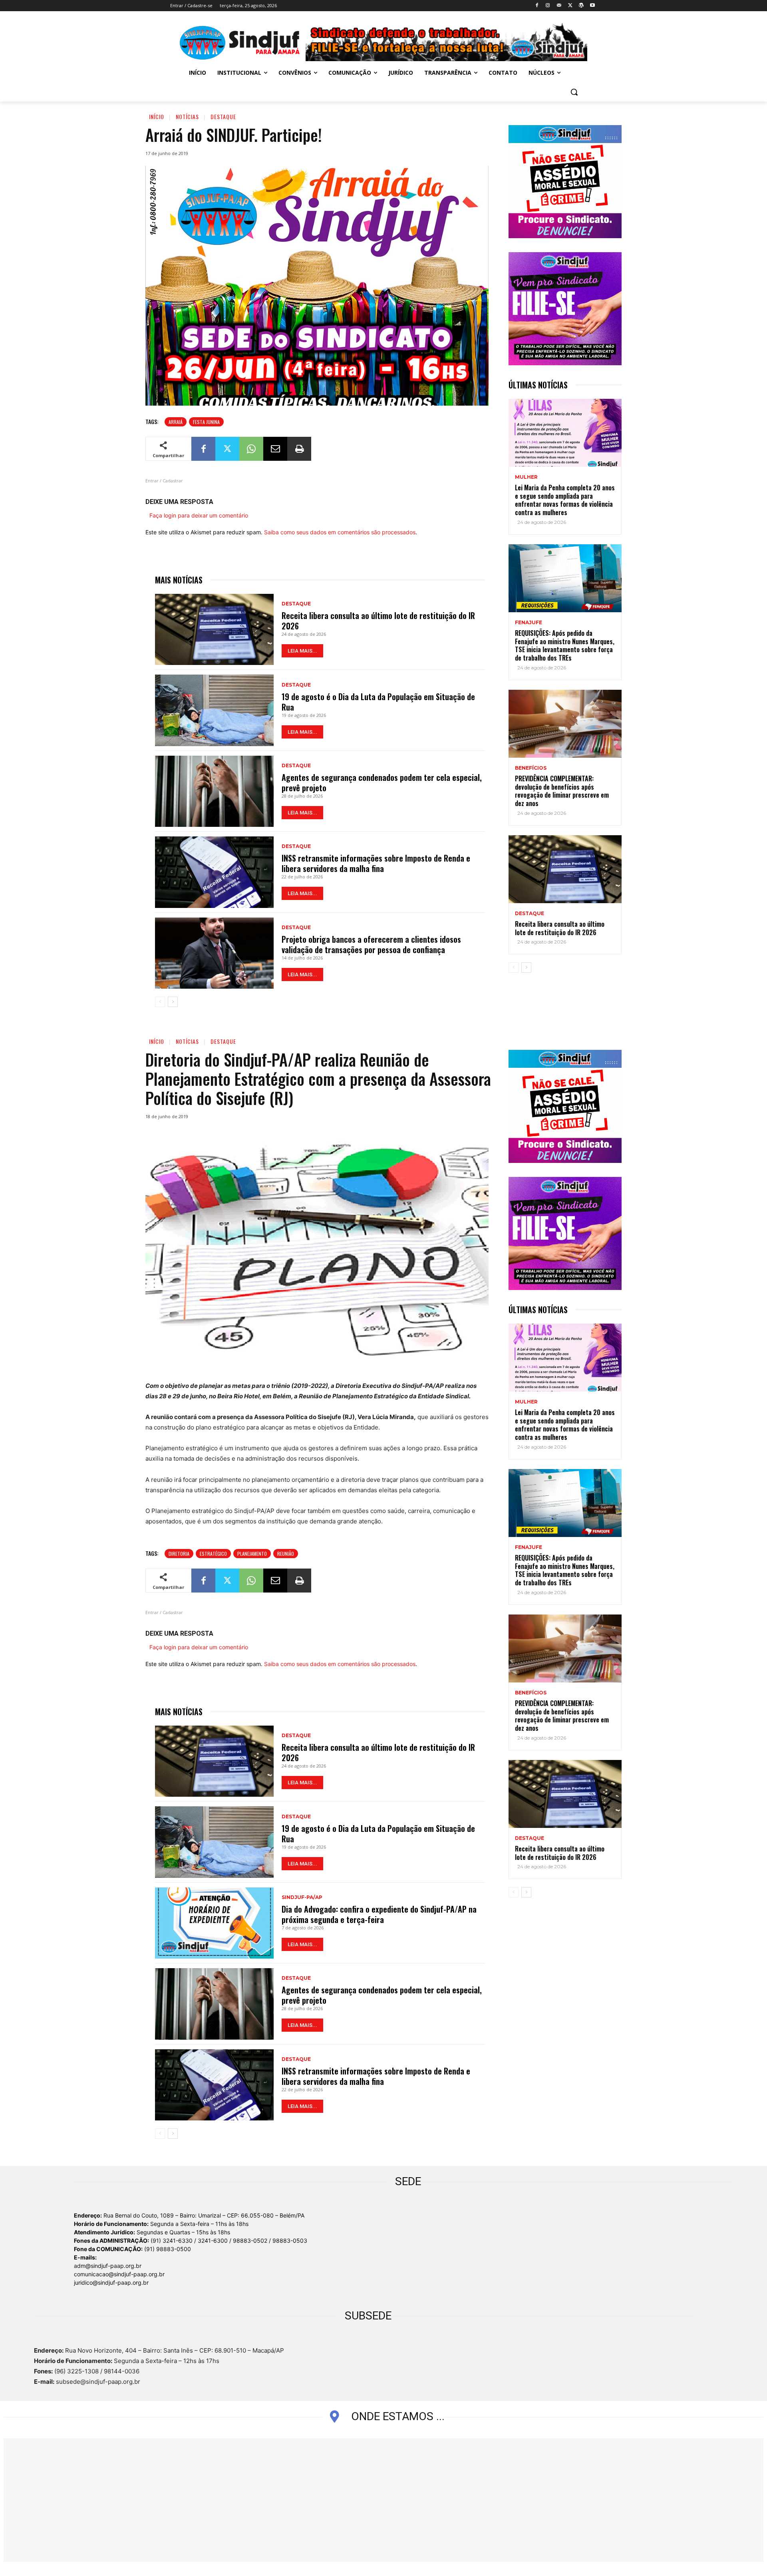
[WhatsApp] (251, 449)
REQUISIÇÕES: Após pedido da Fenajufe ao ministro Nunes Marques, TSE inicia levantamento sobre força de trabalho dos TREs (565, 645)
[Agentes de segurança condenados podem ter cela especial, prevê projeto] (214, 791)
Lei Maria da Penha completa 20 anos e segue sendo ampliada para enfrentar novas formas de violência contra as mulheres (565, 500)
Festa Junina (206, 422)
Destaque (223, 116)
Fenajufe (529, 623)
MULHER (526, 477)
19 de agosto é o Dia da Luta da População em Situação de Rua (378, 702)
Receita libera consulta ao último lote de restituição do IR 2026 (378, 621)
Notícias (187, 116)
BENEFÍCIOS (531, 768)
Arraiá (176, 422)
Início (157, 116)
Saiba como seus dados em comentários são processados (340, 532)
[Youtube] (592, 6)
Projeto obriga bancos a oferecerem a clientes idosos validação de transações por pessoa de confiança (371, 944)
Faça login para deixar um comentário (199, 515)
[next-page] (173, 1002)
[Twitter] (570, 6)
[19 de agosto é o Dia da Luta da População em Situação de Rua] (214, 710)
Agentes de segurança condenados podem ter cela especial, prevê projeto (382, 782)
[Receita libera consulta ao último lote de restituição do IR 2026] (214, 629)
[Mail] (559, 6)
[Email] (275, 449)
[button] (574, 92)
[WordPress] (581, 6)
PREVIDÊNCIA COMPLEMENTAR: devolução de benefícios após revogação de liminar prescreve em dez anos (562, 791)
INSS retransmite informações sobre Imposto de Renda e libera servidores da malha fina (376, 863)
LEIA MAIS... (302, 651)
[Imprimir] (299, 449)
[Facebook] (537, 6)
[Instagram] (548, 6)
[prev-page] (160, 1002)
